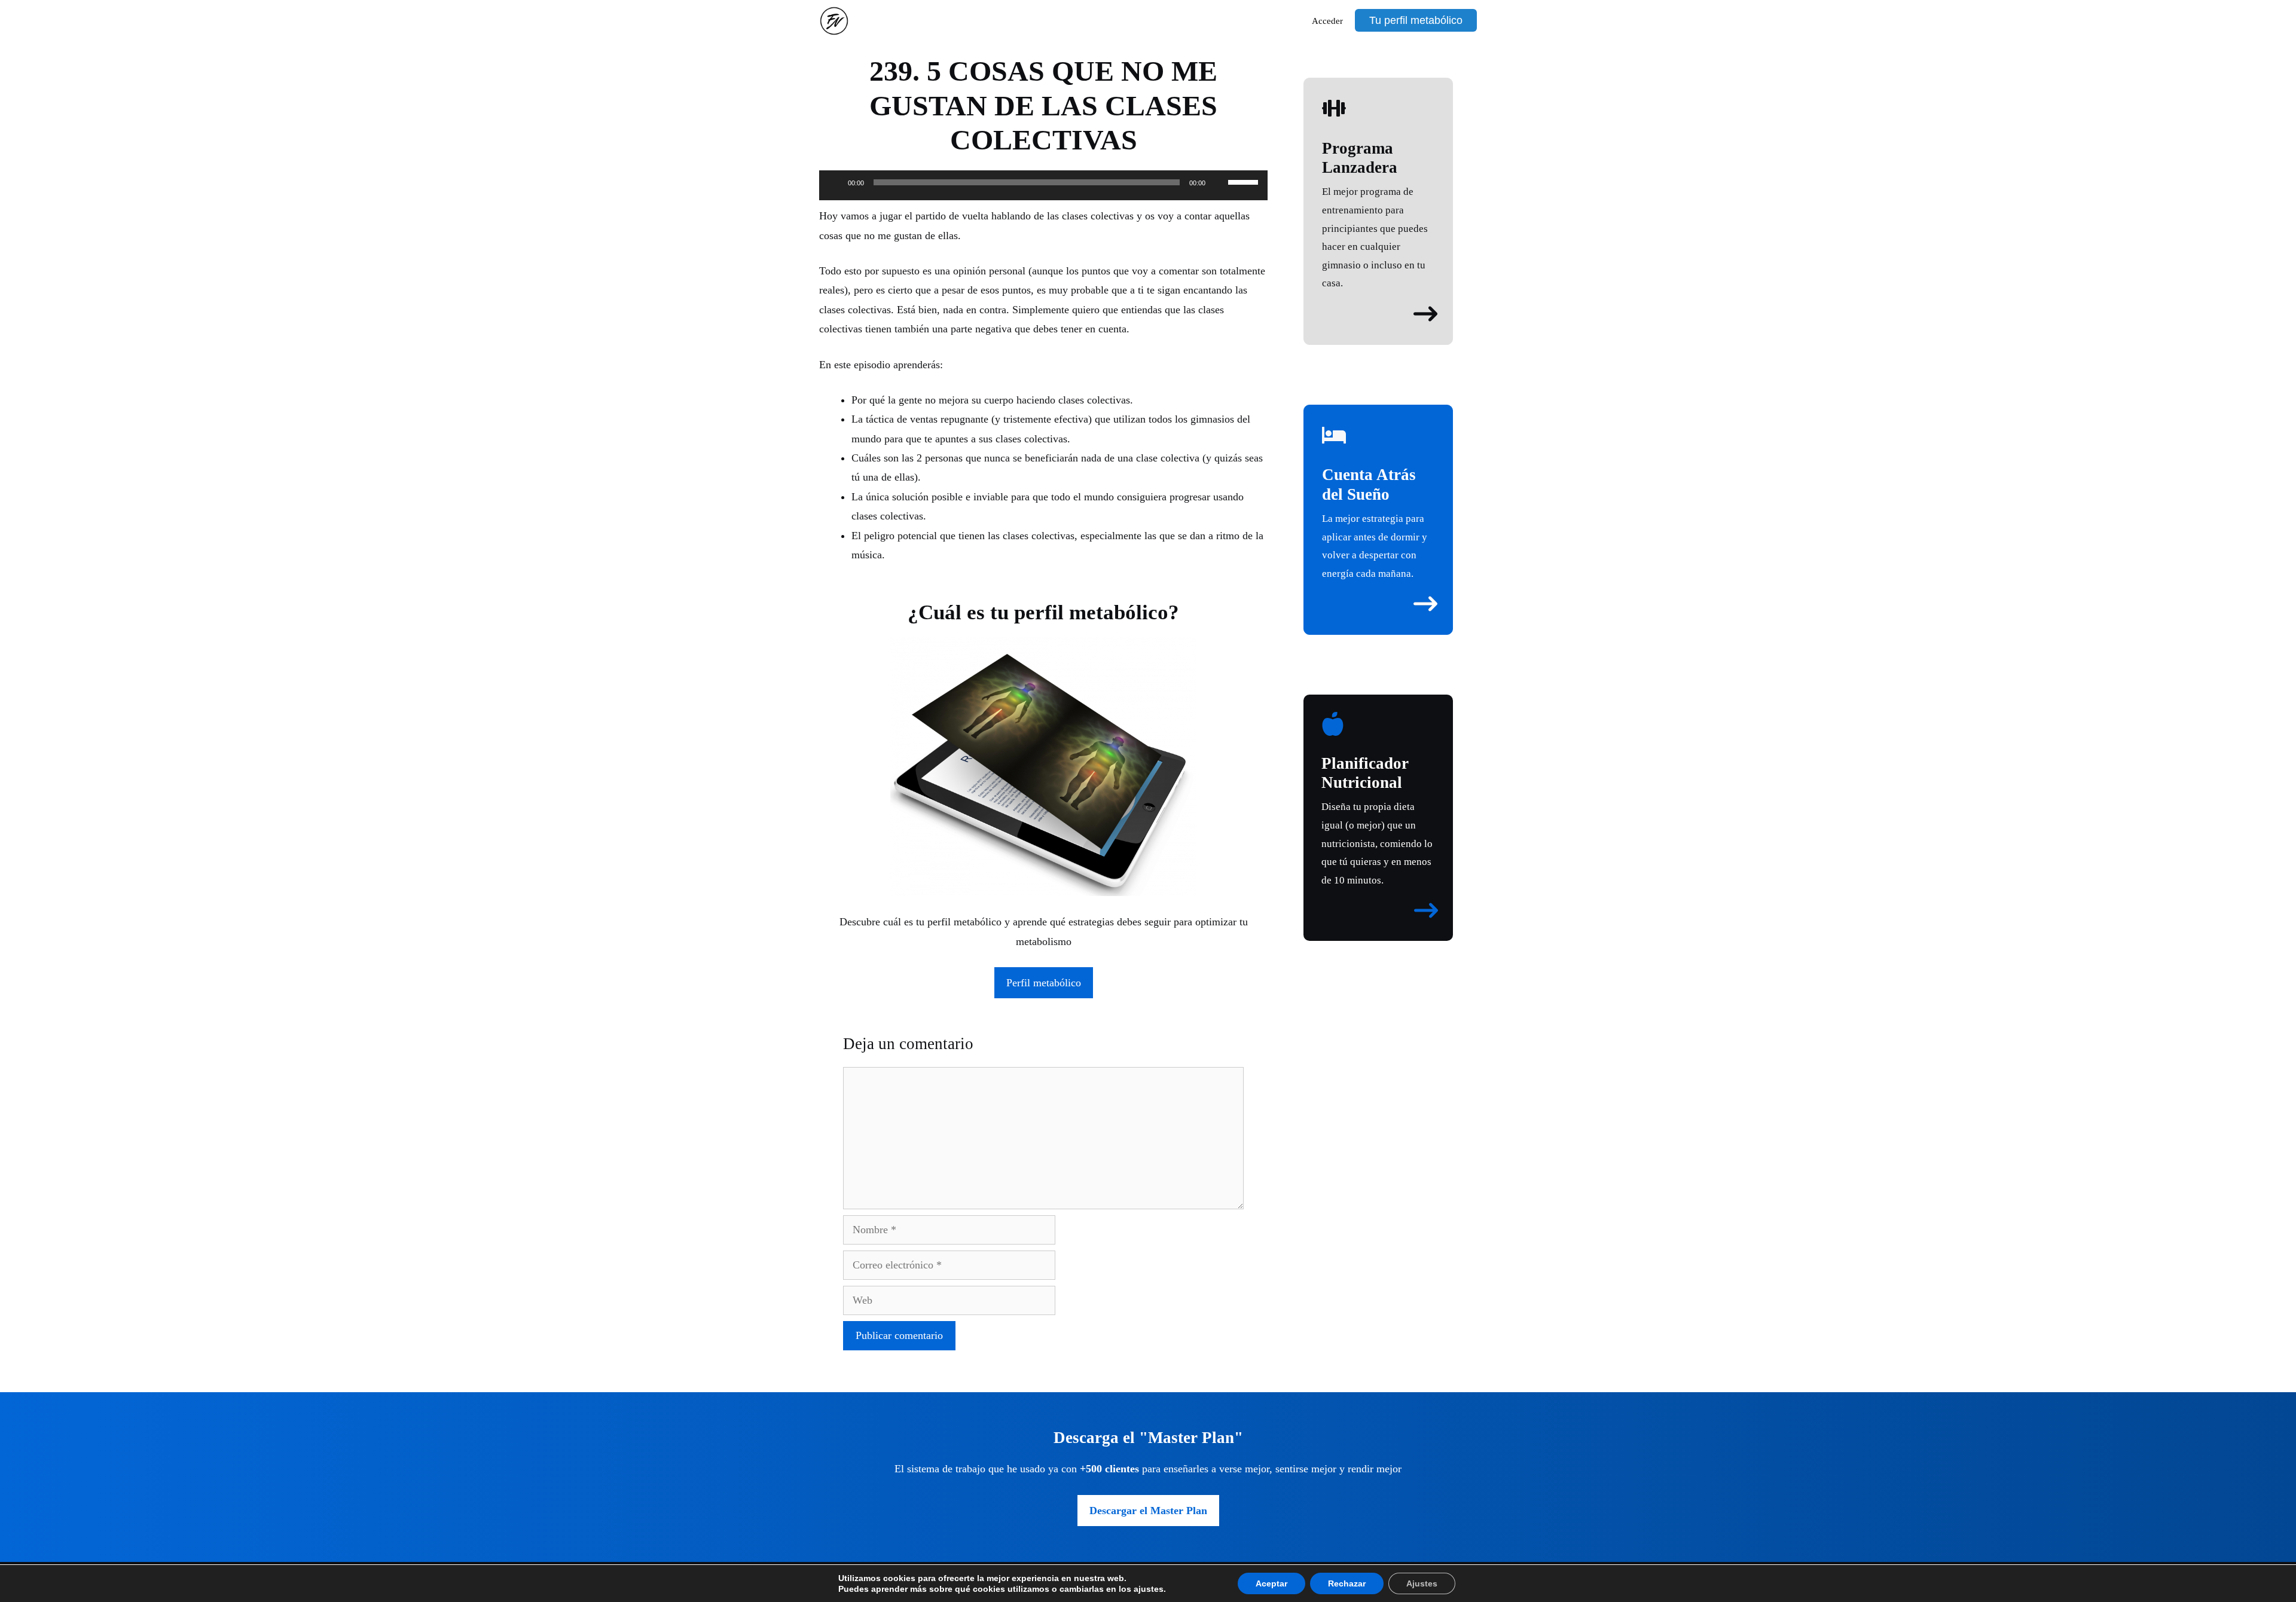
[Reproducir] (835, 182)
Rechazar (1347, 1583)
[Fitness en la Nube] (837, 21)
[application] (1043, 188)
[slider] (1245, 181)
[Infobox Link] (1378, 195)
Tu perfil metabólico (1416, 20)
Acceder (1327, 21)
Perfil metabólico (1044, 983)
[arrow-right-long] (1425, 314)
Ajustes (1422, 1583)
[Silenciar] (1219, 182)
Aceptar (1271, 1583)
